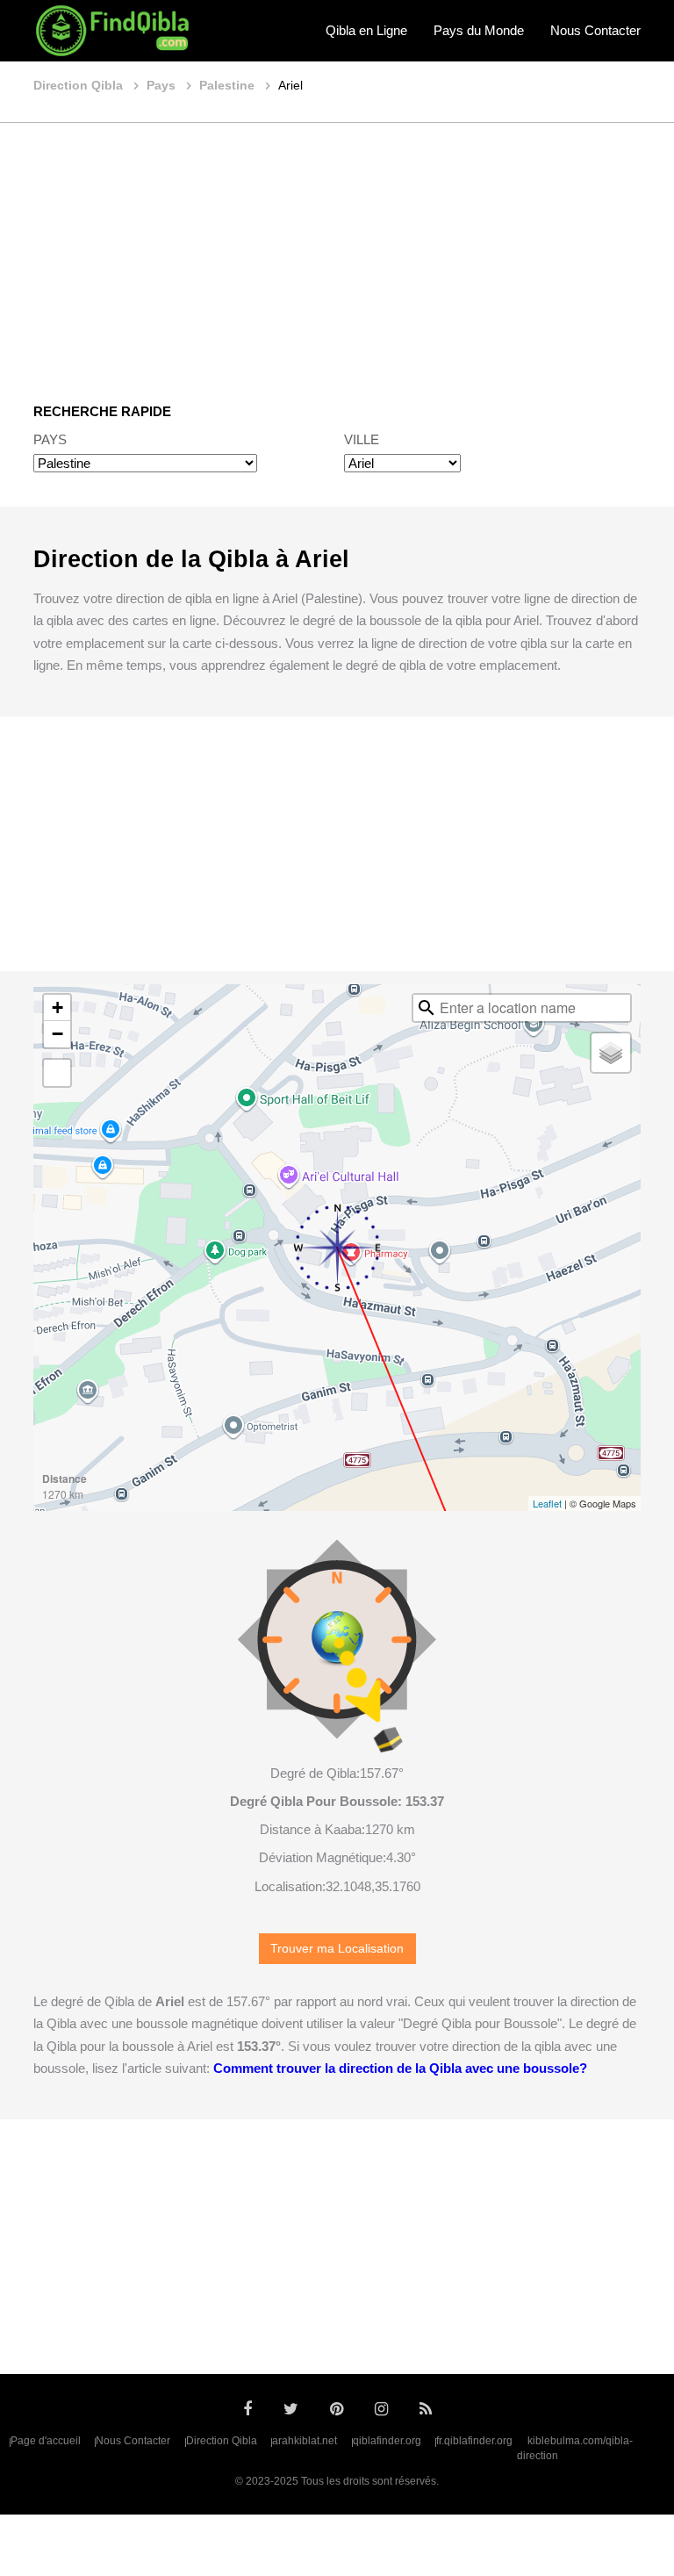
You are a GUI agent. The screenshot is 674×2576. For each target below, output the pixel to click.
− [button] (57, 1034)
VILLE (362, 439)
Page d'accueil (46, 2441)
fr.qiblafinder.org (474, 2441)
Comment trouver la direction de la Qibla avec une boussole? (400, 2068)
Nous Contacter (595, 30)
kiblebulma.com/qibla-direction (575, 2449)
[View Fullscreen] (57, 1073)
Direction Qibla (222, 2441)
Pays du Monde (479, 30)
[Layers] (611, 1053)
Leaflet (547, 1503)
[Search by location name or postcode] (427, 1008)
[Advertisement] (337, 250)
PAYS (50, 439)
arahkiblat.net (305, 2441)
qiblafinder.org (387, 2441)
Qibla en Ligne (366, 30)
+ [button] (57, 1007)
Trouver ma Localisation (337, 1949)
